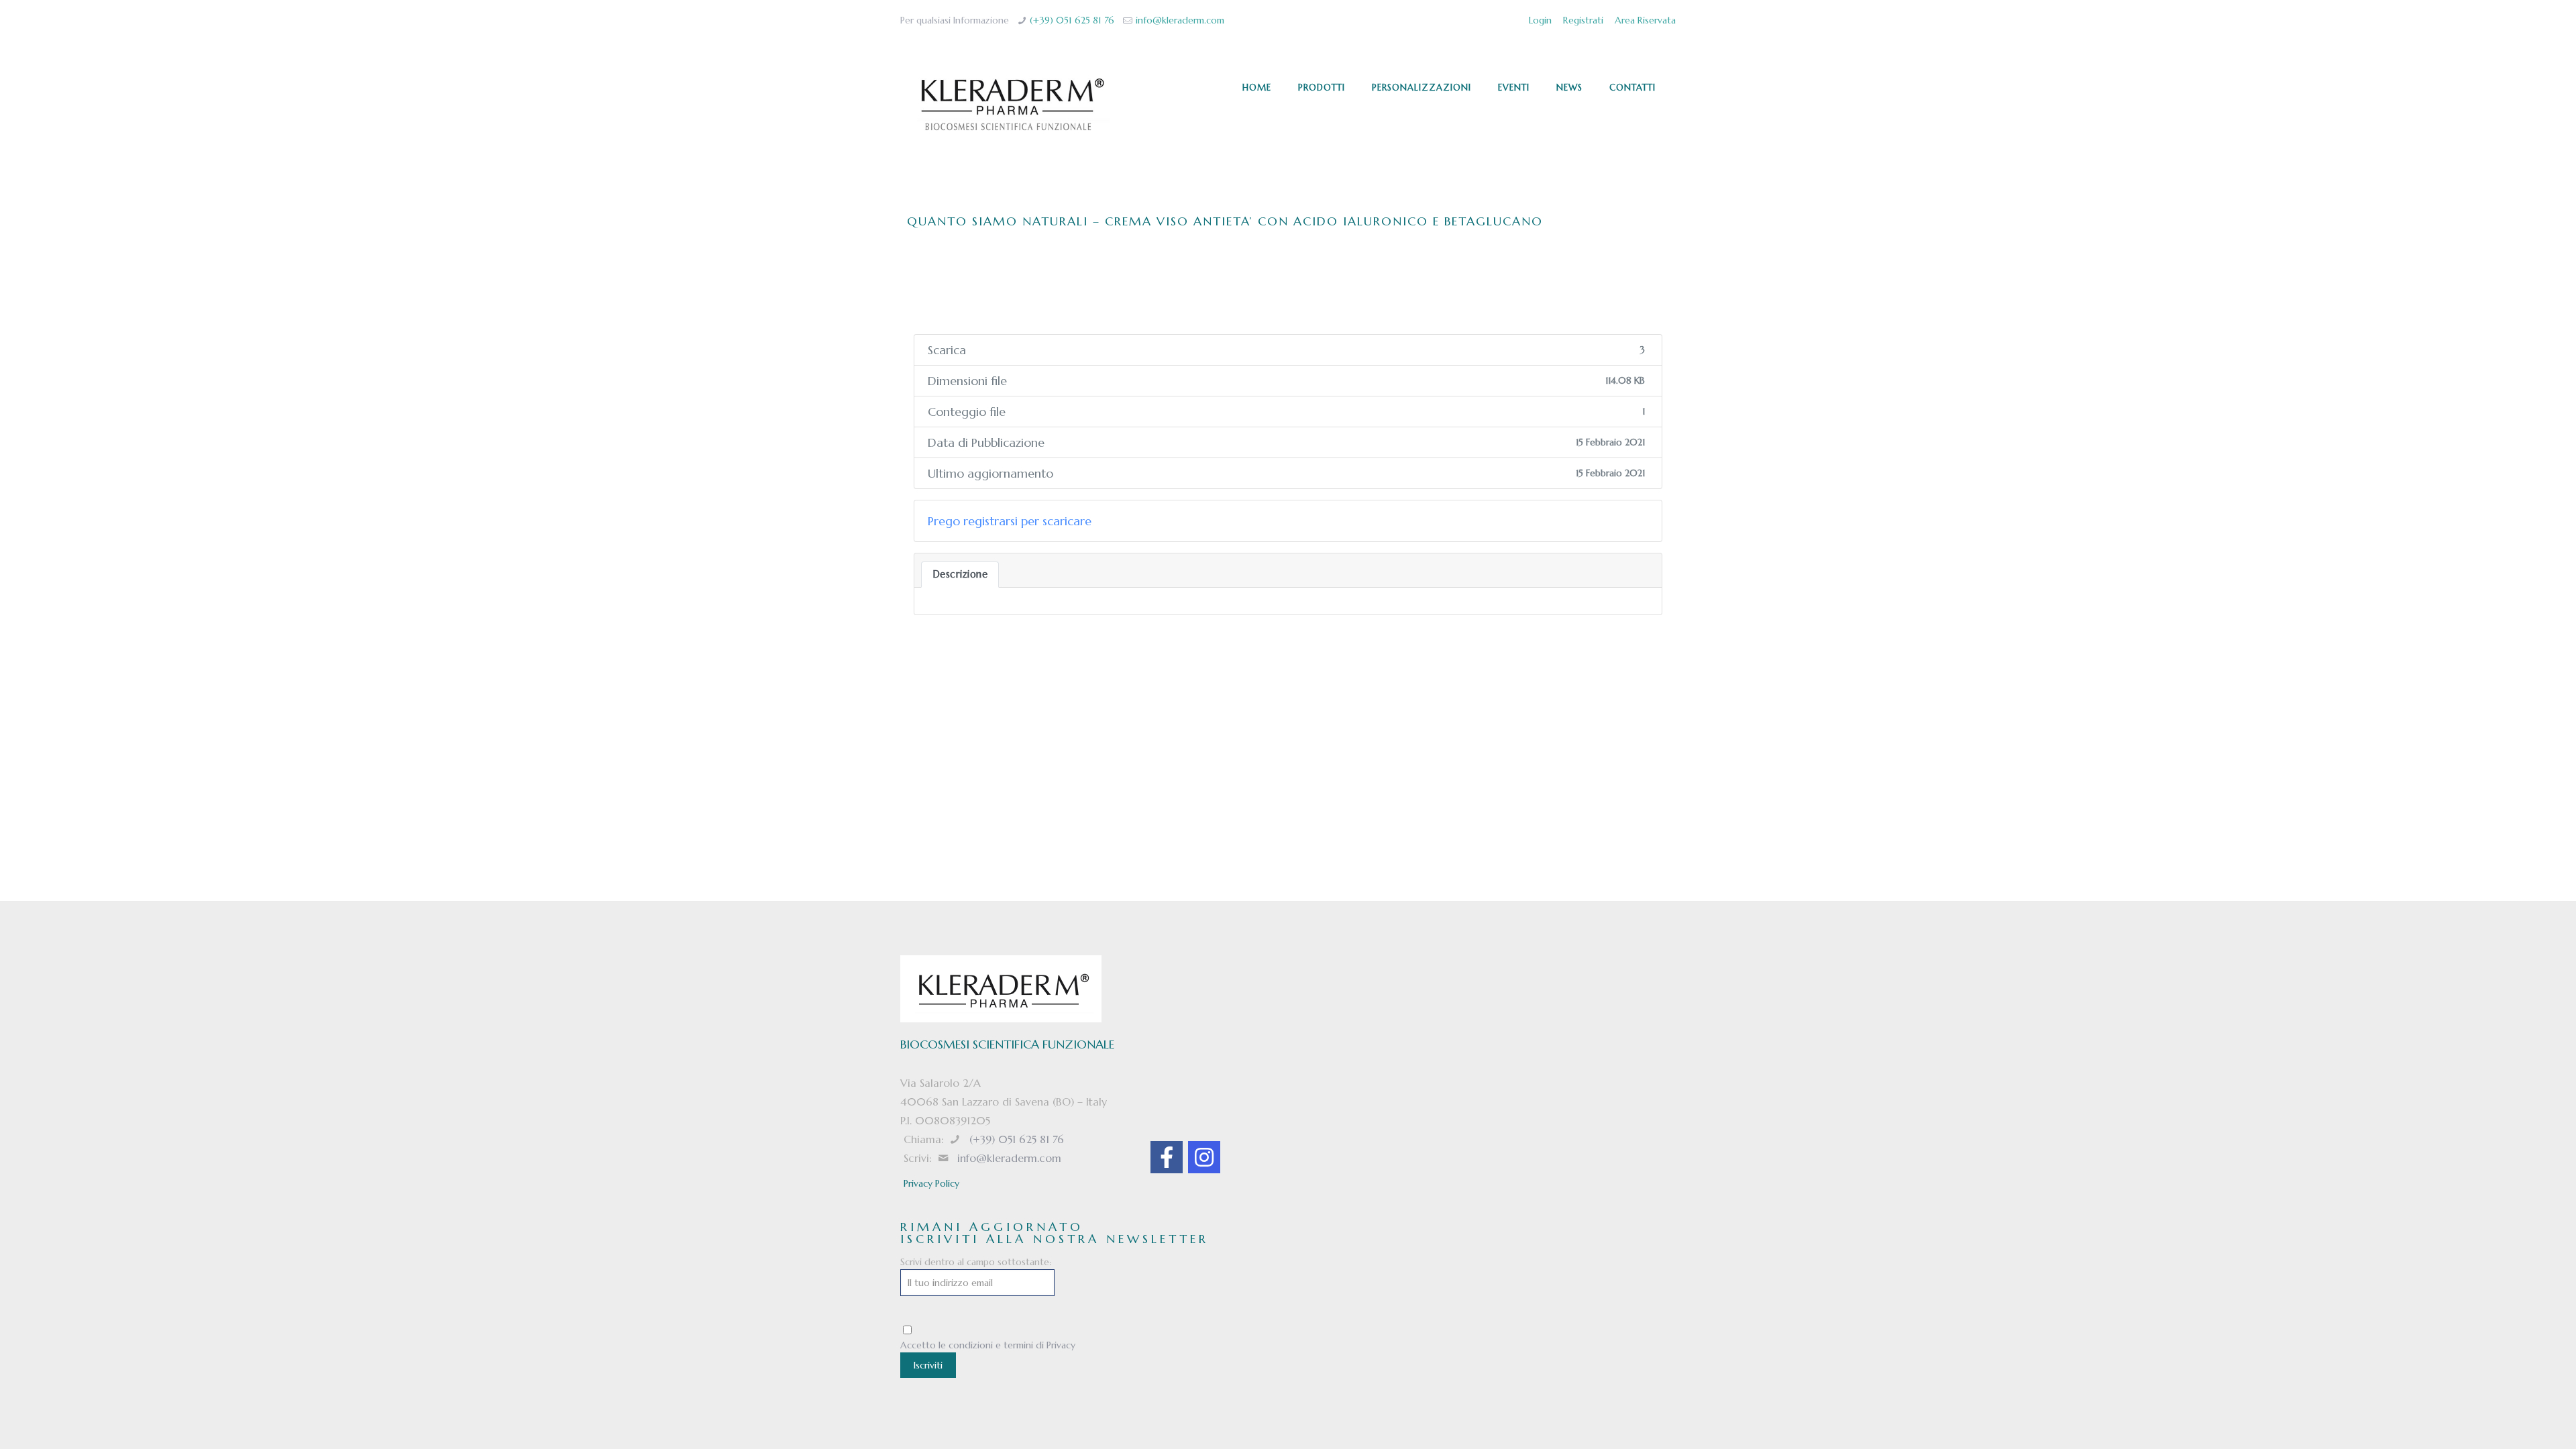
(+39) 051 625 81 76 (1072, 20)
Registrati (1583, 20)
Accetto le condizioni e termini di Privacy (988, 1345)
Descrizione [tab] (960, 574)
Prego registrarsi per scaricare (1010, 521)
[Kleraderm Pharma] (1012, 105)
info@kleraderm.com (1180, 20)
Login (1540, 20)
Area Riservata (1645, 20)
